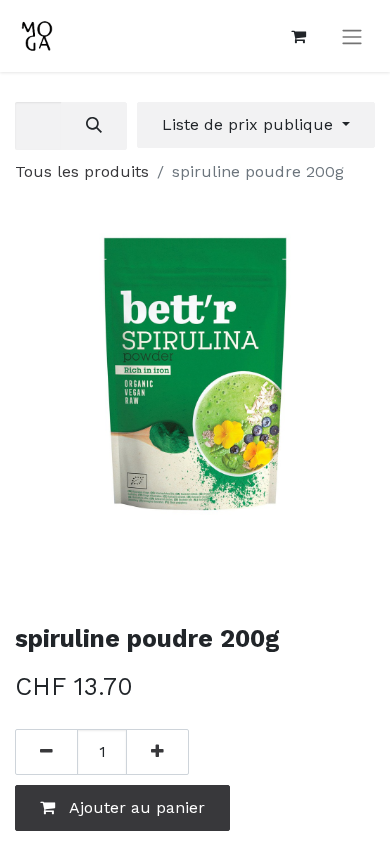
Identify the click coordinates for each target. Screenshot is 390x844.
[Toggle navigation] (352, 36)
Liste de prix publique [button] (250, 124)
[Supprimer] (46, 752)
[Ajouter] (157, 752)
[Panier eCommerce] (298, 36)
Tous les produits (82, 171)
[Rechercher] (94, 126)
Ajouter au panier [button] (135, 807)
